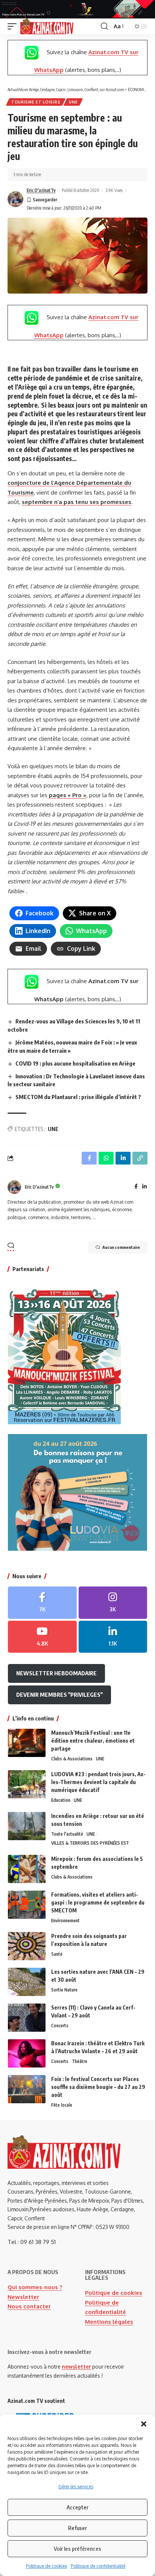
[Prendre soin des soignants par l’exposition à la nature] (27, 1946)
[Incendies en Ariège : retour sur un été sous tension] (27, 1826)
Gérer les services (76, 2487)
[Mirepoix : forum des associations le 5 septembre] (27, 1869)
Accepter (77, 2507)
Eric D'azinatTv (41, 190)
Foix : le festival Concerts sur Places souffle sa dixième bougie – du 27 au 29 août (98, 2087)
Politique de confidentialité (98, 2566)
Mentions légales (109, 2322)
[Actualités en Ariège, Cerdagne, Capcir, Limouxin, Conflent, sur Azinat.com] (47, 26)
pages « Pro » (67, 795)
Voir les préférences (77, 2549)
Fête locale (62, 2105)
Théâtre (80, 2061)
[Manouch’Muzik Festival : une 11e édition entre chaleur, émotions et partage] (27, 1743)
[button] (144, 2424)
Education (61, 1800)
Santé (57, 1954)
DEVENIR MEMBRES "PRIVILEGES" (59, 1694)
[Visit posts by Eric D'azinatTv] (15, 199)
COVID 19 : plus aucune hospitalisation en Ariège (75, 1063)
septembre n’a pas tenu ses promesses (77, 502)
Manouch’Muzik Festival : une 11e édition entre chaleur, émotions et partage (93, 1741)
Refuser (77, 2528)
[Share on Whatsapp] (106, 1158)
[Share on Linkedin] (123, 1158)
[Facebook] (136, 1187)
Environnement (65, 1921)
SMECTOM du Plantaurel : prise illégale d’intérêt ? (78, 1097)
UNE (73, 102)
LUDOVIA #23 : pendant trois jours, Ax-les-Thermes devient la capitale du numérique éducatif (98, 1782)
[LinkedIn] (144, 1187)
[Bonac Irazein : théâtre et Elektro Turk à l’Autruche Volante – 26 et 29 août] (27, 2053)
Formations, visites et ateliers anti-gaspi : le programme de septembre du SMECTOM (98, 1902)
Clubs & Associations (72, 1759)
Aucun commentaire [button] (121, 1247)
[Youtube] (42, 1637)
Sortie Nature (64, 1990)
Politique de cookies (46, 2566)
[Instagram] (113, 1603)
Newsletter (23, 2297)
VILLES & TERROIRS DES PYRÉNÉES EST (90, 1843)
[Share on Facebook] (89, 1158)
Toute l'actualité (67, 1834)
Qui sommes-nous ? (35, 2287)
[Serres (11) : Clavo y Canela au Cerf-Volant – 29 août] (27, 2018)
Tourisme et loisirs (36, 102)
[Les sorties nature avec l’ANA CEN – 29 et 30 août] (27, 1982)
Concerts (60, 2026)
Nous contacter (29, 2306)
